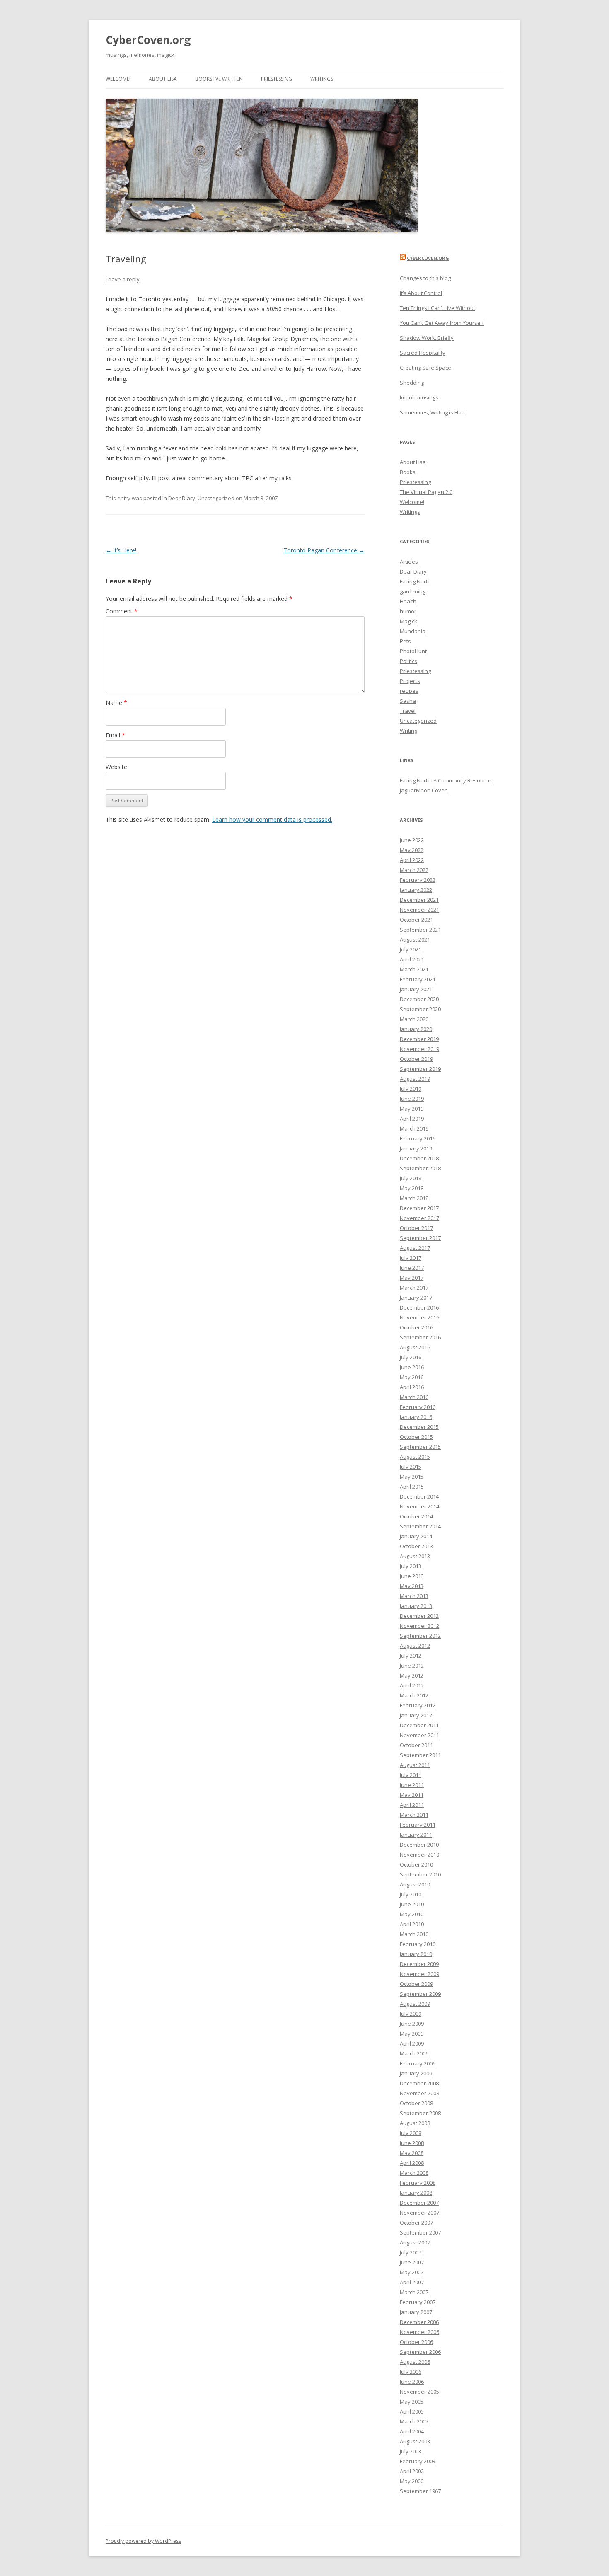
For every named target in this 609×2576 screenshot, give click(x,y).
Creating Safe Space (425, 368)
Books (408, 472)
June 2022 (412, 840)
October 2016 (416, 1327)
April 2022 (412, 860)
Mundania (413, 631)
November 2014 (419, 1506)
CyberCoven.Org (428, 258)
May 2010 (412, 1914)
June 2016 (412, 1367)
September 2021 (420, 930)
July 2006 (411, 2372)
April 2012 (412, 1685)
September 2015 (420, 1447)
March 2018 (414, 1198)
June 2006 (412, 2382)
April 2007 (412, 2282)
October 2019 (416, 1059)
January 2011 (416, 1835)
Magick (408, 621)
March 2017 (414, 1288)
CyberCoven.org (148, 40)
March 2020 (414, 1019)
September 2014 (420, 1526)
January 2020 (416, 1029)
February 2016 (418, 1407)
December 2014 (419, 1496)
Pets (405, 641)
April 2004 (412, 2431)
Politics (408, 661)
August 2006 (415, 2362)
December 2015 (419, 1427)
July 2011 (411, 1775)
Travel (408, 711)
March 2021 (414, 969)
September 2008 (420, 2113)
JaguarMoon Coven (424, 790)
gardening (413, 591)
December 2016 (419, 1307)
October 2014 (416, 1516)
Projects (410, 681)
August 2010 (415, 1884)
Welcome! (118, 79)
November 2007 (419, 2213)
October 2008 (416, 2103)
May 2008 (412, 2153)
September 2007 (420, 2232)
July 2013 (411, 1566)
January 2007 (416, 2312)
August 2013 (415, 1556)
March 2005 (414, 2421)
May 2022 (412, 850)
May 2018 (412, 1188)
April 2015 (412, 1487)
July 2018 (411, 1178)
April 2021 (412, 959)
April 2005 (412, 2411)
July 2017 (411, 1258)
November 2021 (419, 910)
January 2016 (416, 1417)
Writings (322, 79)
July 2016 (411, 1357)
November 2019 (419, 1049)
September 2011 (420, 1755)
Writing (408, 731)
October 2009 (416, 1984)
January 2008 (416, 2193)
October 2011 (416, 1745)
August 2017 (415, 1248)
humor (408, 611)
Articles (409, 562)
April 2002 (412, 2471)
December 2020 (419, 999)
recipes (409, 691)
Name (116, 703)
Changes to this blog (425, 278)
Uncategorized (216, 498)
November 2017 (419, 1218)
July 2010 (411, 1894)
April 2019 (412, 1119)
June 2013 (412, 1576)
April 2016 (412, 1387)
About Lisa (163, 79)
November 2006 (419, 2332)
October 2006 (416, 2342)
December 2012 (419, 1616)
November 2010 (419, 1855)
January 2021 (416, 989)
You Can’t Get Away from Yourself (442, 323)
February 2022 (418, 880)
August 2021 (415, 939)
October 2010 (416, 1864)
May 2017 (412, 1278)
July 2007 (411, 2252)
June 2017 (412, 1268)
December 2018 (419, 1158)
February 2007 (418, 2302)
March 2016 (414, 1397)
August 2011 (415, 1765)
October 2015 (416, 1437)
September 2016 (420, 1337)
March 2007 (414, 2292)
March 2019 (414, 1128)
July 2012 (411, 1656)
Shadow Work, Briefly (427, 338)
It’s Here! (121, 550)
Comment (122, 611)
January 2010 (416, 1954)
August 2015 (415, 1457)
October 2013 (416, 1546)
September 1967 (420, 2491)
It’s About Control (421, 293)
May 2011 (412, 1795)
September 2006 (420, 2352)
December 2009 (419, 1964)
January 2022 (416, 890)
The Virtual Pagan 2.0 (426, 492)
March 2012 (414, 1695)
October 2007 (416, 2223)
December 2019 (419, 1039)
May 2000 (412, 2481)
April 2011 (412, 1805)
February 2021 (418, 979)
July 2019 (411, 1089)
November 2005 (419, 2392)
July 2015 (411, 1467)
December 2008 (419, 2083)
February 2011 (418, 1825)
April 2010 (412, 1924)
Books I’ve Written (219, 79)
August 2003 (415, 2441)
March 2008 (414, 2173)
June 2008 (412, 2143)
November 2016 (419, 1317)
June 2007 (412, 2262)
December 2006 (419, 2322)
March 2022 (414, 870)
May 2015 (412, 1477)
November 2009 (419, 1974)
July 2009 (411, 2014)
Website (116, 767)
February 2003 (418, 2461)
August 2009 (415, 2004)
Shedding (412, 383)
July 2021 (411, 949)
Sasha (408, 701)
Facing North (415, 581)
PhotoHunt (413, 651)
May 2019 (412, 1109)
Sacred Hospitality (423, 353)
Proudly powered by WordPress (143, 2541)
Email (115, 735)
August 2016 (415, 1347)
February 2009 (418, 2063)
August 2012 (415, 1646)
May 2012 (412, 1675)
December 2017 (419, 1208)
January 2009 (416, 2073)
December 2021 (419, 900)
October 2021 (416, 920)
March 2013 (414, 1596)
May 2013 (412, 1586)
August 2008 (415, 2123)
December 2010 (419, 1845)
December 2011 (419, 1725)
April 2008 (412, 2163)
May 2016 (412, 1377)
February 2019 (418, 1138)
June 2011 (412, 1785)
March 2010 (414, 1934)
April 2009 (412, 2043)
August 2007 (415, 2242)
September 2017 (420, 1238)
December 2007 (419, 2203)
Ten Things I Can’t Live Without (437, 308)
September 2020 (420, 1009)
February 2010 (418, 1944)
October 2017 (416, 1228)
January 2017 (416, 1298)
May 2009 (412, 2034)
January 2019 (416, 1148)
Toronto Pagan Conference (324, 550)
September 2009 (420, 1994)
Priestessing (277, 79)
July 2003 (411, 2451)
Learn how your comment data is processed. (272, 820)
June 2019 (412, 1099)
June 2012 (412, 1666)
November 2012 (419, 1626)
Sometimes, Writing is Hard (433, 412)
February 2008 (418, 2183)
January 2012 (416, 1715)
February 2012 (418, 1705)
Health (408, 601)
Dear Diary (182, 498)
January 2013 (416, 1606)
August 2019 (415, 1079)
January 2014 (416, 1536)
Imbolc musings (419, 397)
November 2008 (419, 2093)
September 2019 (420, 1069)
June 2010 (412, 1904)
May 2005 (412, 2402)
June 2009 (412, 2024)
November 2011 (419, 1735)
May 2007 (412, 2272)
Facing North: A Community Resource (446, 780)
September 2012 (420, 1636)
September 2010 (420, 1874)
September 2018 (420, 1168)
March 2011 (414, 1815)
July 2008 (411, 2133)
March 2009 (414, 2053)
